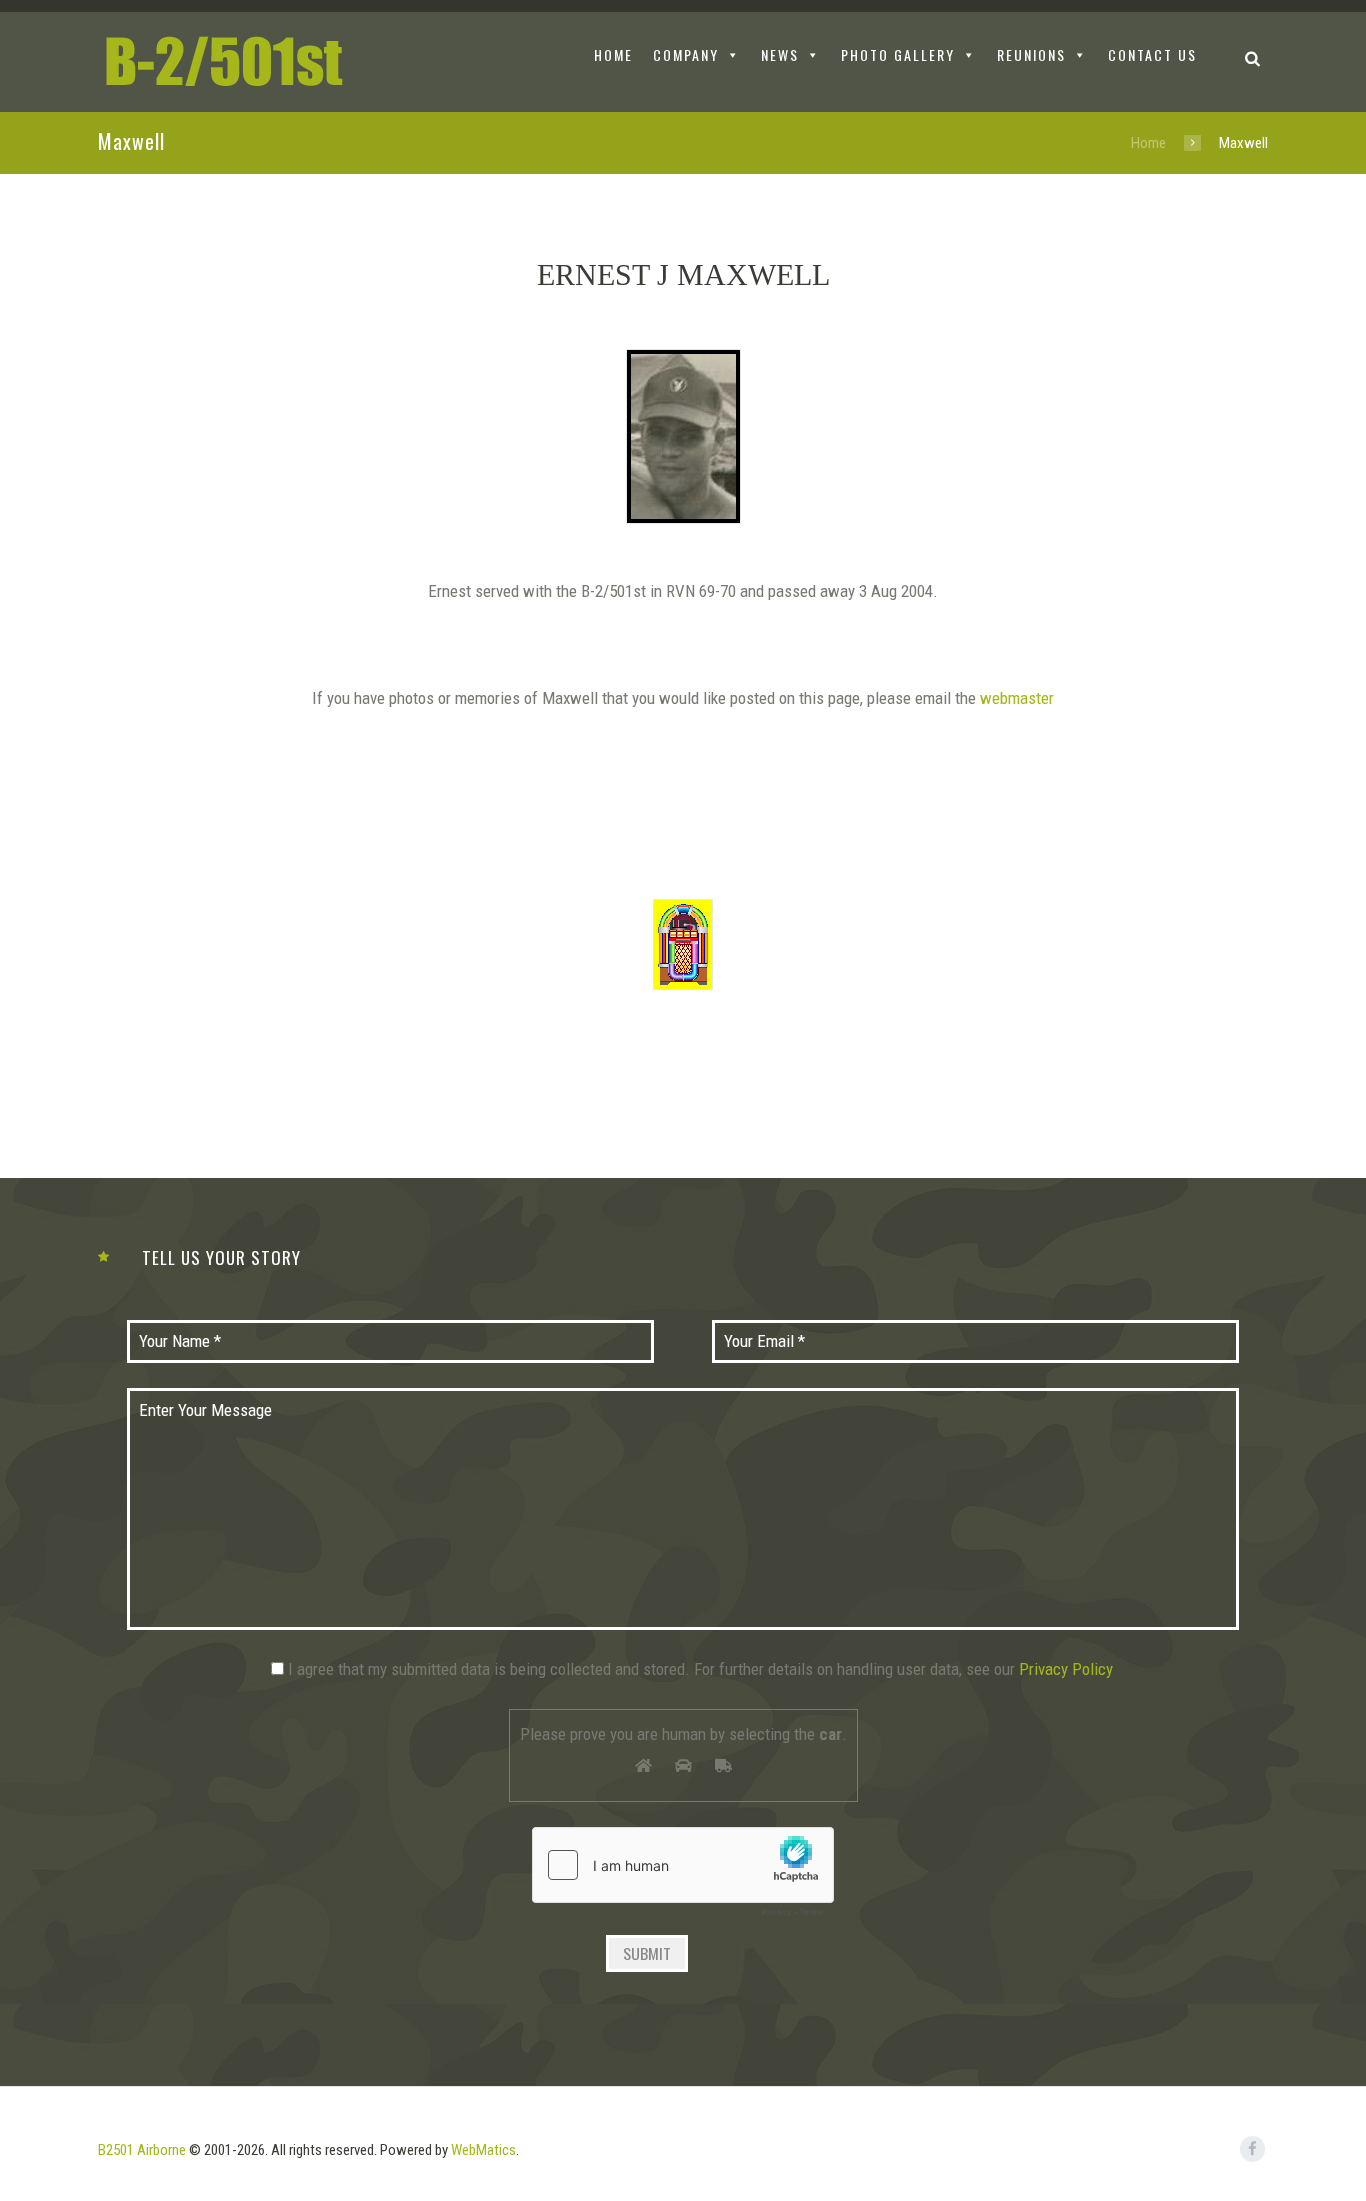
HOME (613, 54)
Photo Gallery (898, 54)
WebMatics (483, 2150)
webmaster (1017, 698)
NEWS (780, 54)
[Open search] (1252, 57)
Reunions (1031, 54)
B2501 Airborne (142, 2150)
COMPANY (686, 54)
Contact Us (1152, 54)
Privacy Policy (1066, 1669)
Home (1148, 143)
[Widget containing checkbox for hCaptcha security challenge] (683, 1877)
